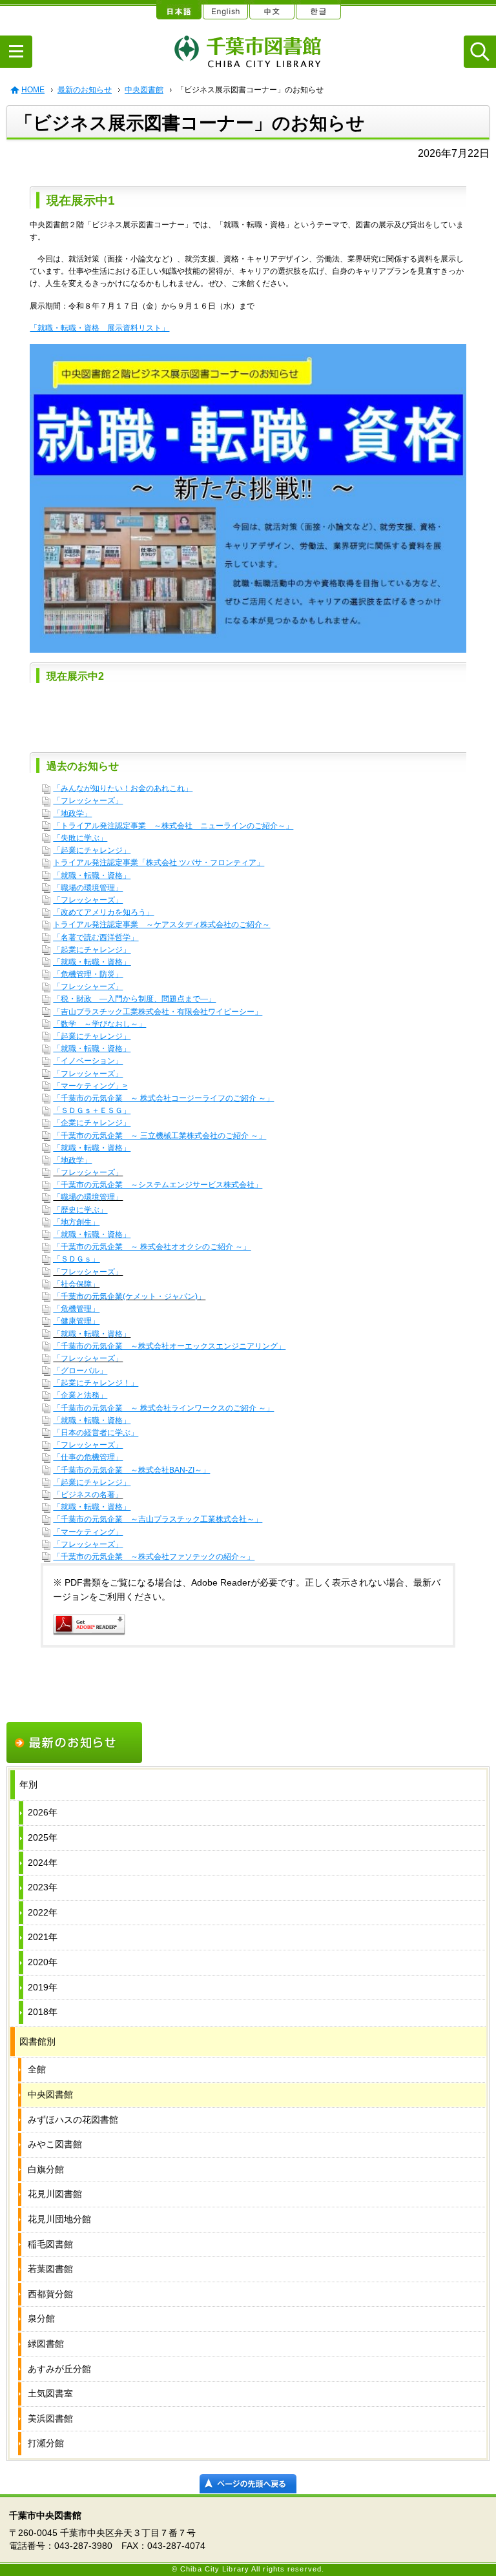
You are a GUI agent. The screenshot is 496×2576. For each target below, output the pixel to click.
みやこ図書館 (55, 2144)
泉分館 (41, 2318)
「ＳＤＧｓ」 (76, 1259)
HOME (33, 90)
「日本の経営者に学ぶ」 (96, 1433)
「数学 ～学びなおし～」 (99, 1024)
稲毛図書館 (50, 2244)
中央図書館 (144, 90)
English (225, 10)
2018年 (43, 2012)
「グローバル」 (80, 1371)
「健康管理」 (76, 1321)
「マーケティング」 (88, 1532)
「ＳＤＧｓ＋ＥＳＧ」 (92, 1110)
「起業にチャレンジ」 (92, 850)
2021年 (43, 1937)
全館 (37, 2069)
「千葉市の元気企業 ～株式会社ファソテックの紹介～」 (154, 1557)
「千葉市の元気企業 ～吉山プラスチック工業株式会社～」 (158, 1519)
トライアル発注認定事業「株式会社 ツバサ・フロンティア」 (159, 863)
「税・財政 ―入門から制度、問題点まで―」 (134, 999)
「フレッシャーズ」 (88, 801)
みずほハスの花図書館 (73, 2120)
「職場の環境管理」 (88, 888)
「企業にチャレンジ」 (92, 1123)
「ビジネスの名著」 (88, 1495)
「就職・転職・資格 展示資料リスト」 (99, 328)
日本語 (178, 10)
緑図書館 (46, 2344)
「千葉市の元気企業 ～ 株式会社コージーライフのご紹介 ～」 (163, 1098)
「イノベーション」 (88, 1061)
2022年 (43, 1912)
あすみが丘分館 (59, 2369)
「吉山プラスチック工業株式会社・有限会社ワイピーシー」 (158, 1012)
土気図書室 (50, 2393)
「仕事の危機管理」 (88, 1457)
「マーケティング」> (90, 1086)
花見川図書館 (55, 2194)
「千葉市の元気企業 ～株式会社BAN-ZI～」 (131, 1470)
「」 (173, 826)
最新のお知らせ (85, 90)
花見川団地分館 (59, 2219)
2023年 (43, 1887)
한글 (318, 10)
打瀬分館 (46, 2443)
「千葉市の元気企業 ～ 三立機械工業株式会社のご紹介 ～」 (160, 1136)
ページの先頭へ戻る (248, 2484)
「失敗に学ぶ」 (80, 838)
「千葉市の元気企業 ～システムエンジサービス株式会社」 (158, 1185)
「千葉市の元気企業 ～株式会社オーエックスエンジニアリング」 (169, 1346)
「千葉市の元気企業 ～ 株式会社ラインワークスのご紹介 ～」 (163, 1408)
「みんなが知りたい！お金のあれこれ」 (123, 788)
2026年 (43, 1812)
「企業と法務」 (80, 1395)
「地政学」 (72, 813)
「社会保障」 (76, 1284)
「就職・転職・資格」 (92, 875)
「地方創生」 (76, 1222)
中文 (271, 10)
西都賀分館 (50, 2294)
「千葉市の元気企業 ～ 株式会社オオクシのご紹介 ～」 (152, 1247)
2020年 (43, 1962)
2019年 (43, 1987)
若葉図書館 (50, 2269)
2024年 (43, 1863)
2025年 (43, 1837)
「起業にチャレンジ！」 (96, 1383)
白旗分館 (46, 2169)
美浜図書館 (50, 2418)
